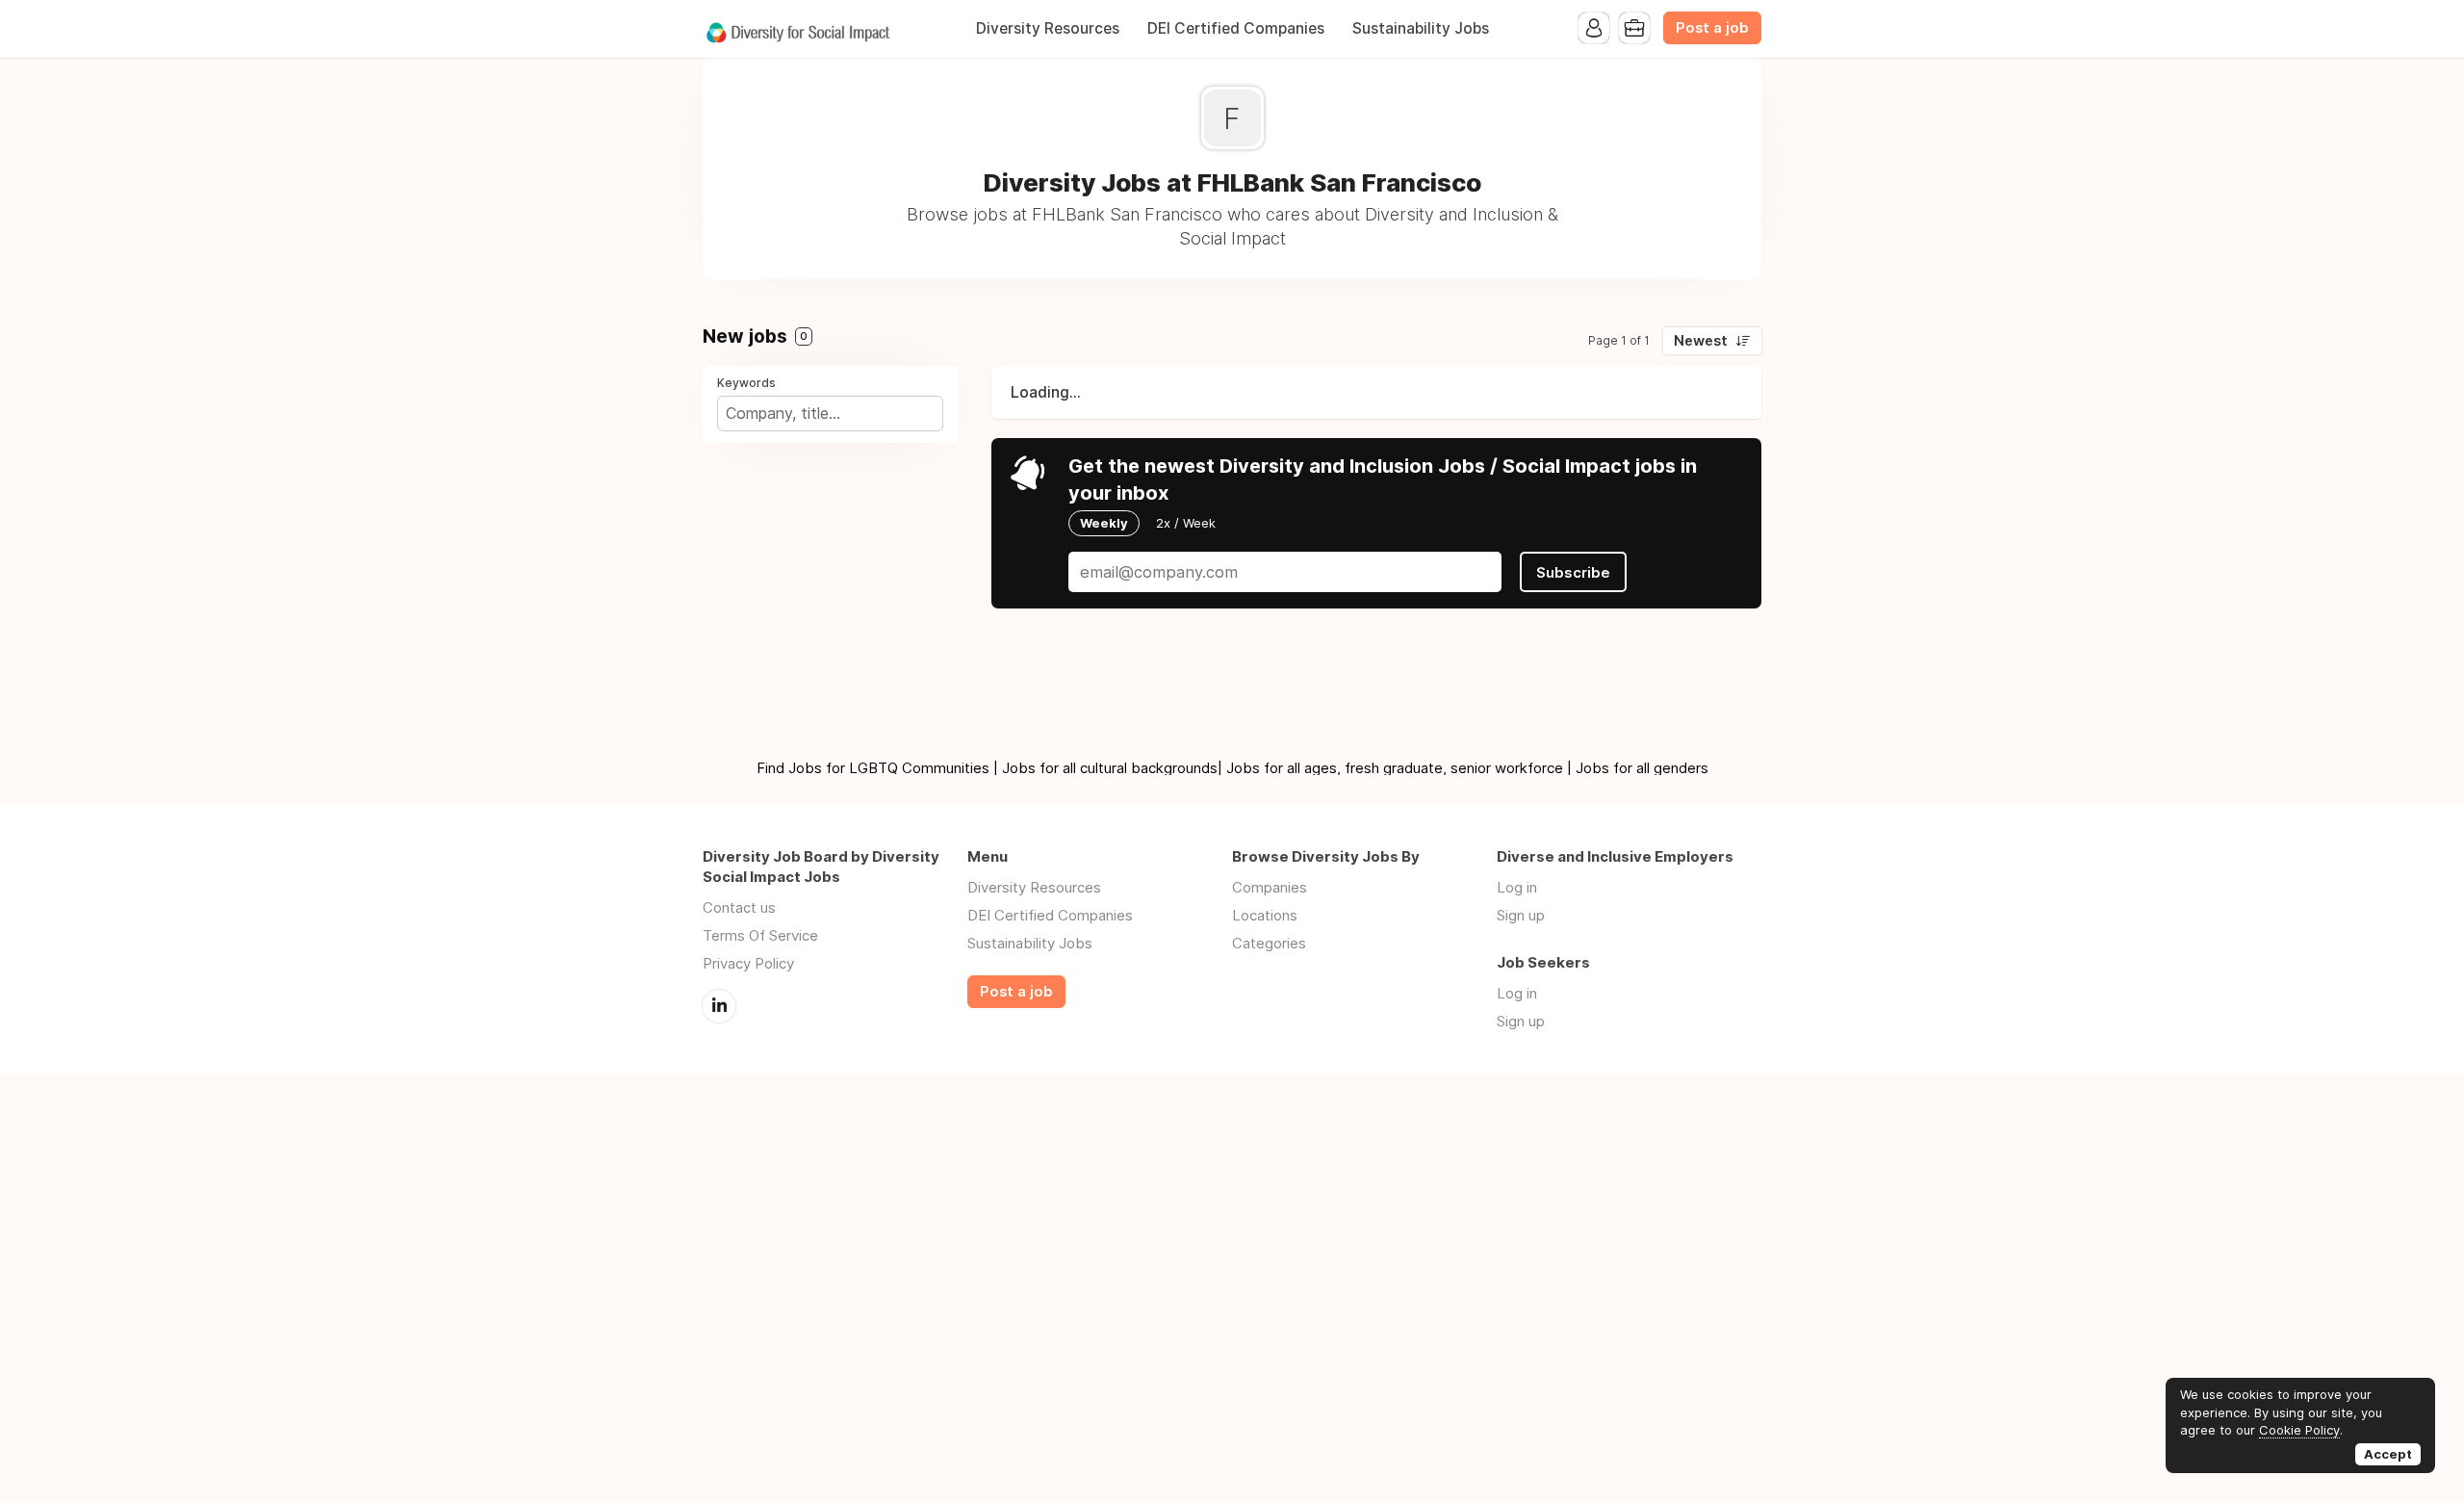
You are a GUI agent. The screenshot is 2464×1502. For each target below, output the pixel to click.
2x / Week (1186, 523)
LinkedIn (719, 1006)
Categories (1269, 943)
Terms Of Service (760, 935)
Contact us (739, 907)
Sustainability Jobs (1421, 28)
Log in (1517, 887)
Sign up (1521, 915)
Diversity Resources (1048, 28)
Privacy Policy (748, 963)
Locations (1265, 915)
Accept (2388, 1454)
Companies (1270, 887)
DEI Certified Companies (1236, 28)
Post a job (1712, 28)
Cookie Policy (2299, 1430)
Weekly (1104, 523)
